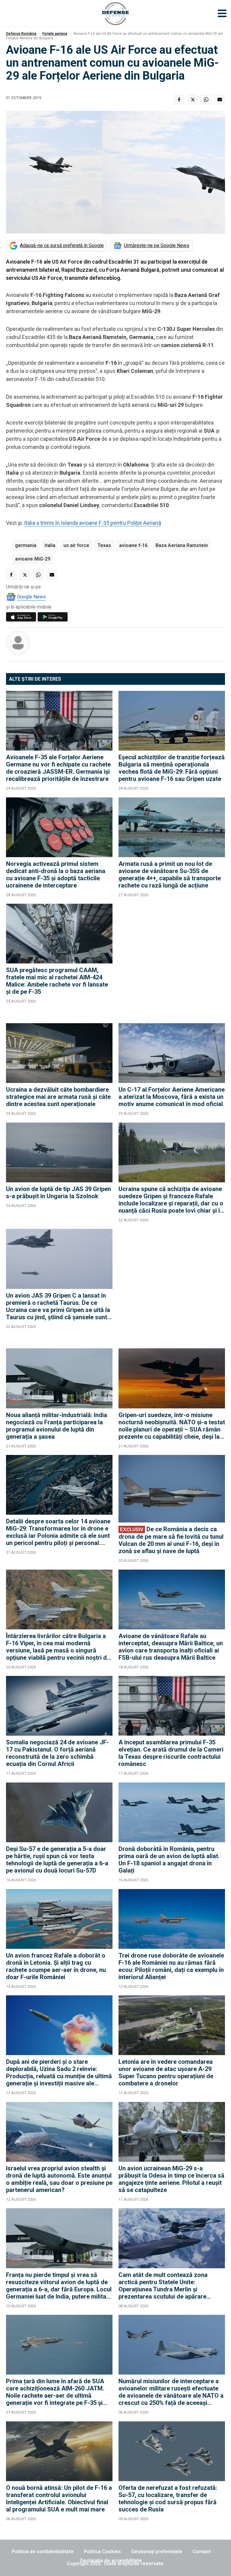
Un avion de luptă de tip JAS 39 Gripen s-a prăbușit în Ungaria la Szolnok (59, 1193)
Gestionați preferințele (157, 2552)
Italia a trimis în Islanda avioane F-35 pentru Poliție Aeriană (93, 523)
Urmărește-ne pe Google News (157, 245)
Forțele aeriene (55, 34)
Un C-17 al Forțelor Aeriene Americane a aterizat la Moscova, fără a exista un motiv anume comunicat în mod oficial (172, 1097)
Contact (202, 2552)
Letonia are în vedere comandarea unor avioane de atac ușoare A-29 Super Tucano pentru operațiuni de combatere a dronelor (166, 2073)
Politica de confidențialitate (43, 2552)
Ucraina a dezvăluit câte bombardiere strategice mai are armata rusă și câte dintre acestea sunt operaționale (58, 1097)
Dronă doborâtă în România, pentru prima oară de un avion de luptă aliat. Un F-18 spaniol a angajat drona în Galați (169, 1860)
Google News (31, 597)
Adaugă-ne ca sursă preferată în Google (62, 245)
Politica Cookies (102, 2552)
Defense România (21, 34)
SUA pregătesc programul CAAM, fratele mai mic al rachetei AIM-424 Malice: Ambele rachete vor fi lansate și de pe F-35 (57, 981)
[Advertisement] (172, 960)
